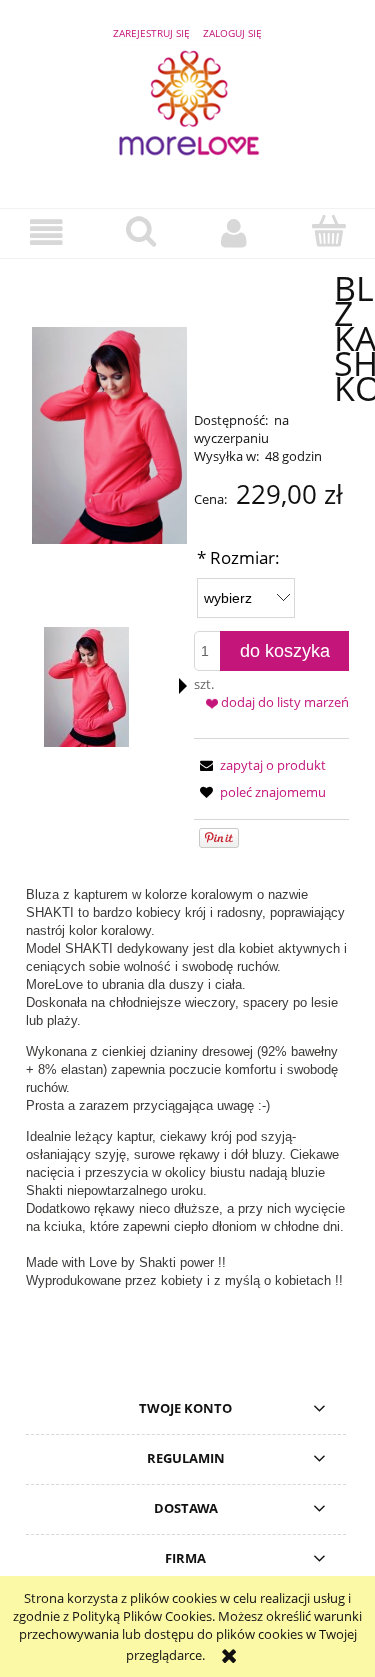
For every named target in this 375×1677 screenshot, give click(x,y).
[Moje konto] (235, 232)
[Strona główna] (188, 112)
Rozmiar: (238, 557)
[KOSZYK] (328, 231)
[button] (47, 232)
